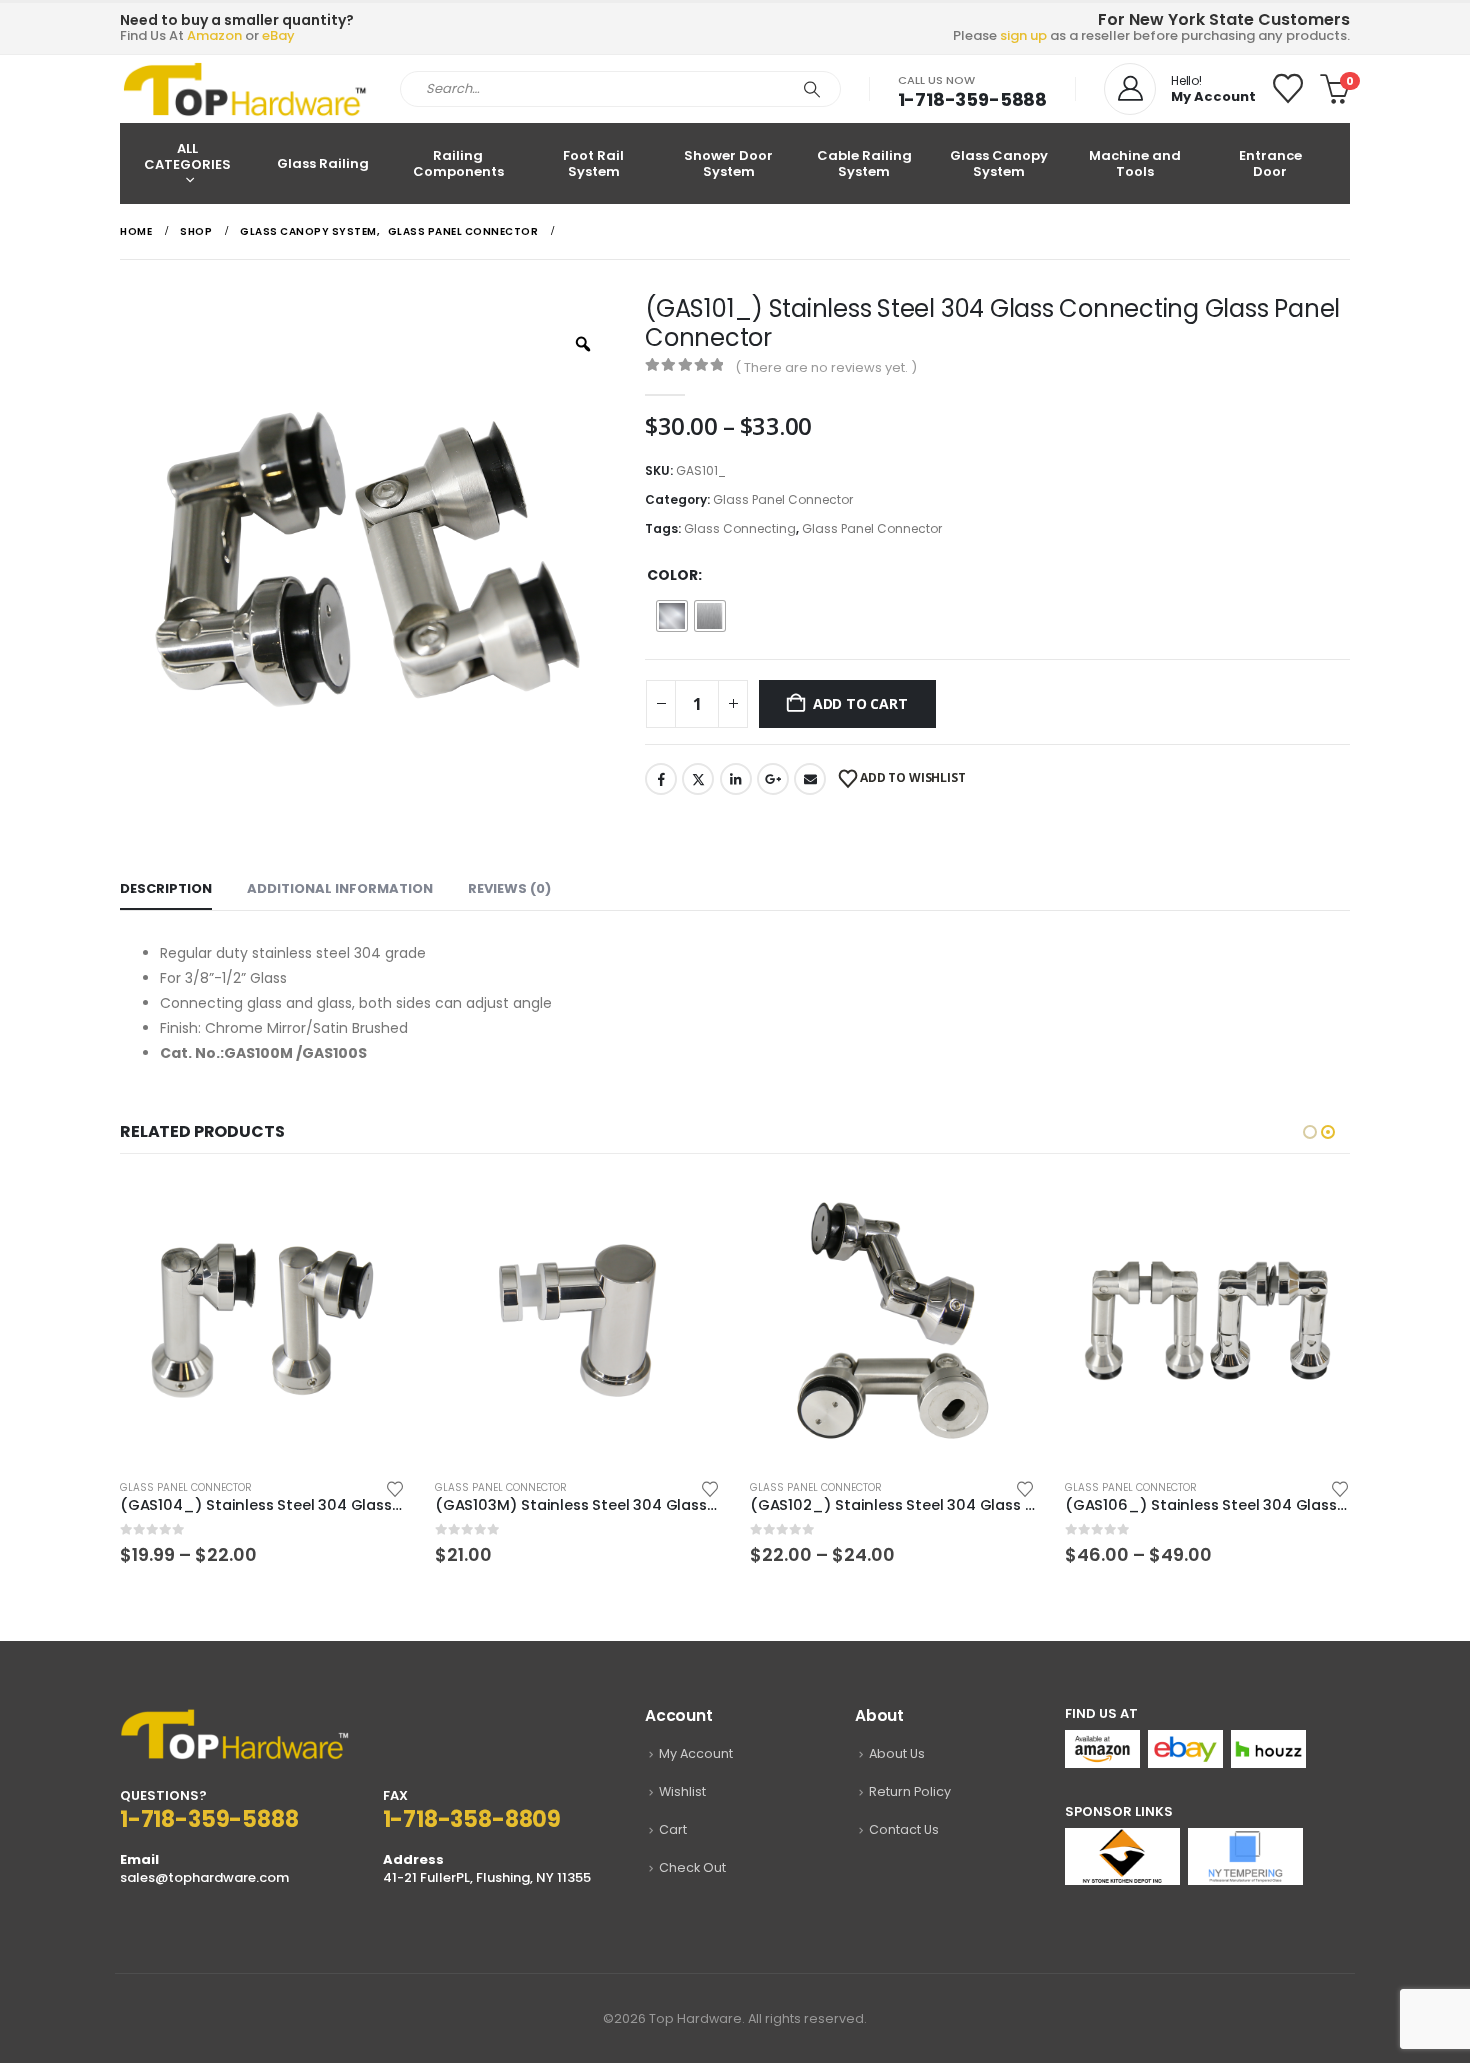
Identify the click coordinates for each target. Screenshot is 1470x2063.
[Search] (812, 89)
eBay (278, 35)
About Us (897, 1753)
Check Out (692, 1867)
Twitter (698, 779)
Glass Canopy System (999, 163)
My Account (696, 1753)
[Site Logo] (245, 89)
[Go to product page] (262, 1320)
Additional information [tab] (340, 888)
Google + (773, 779)
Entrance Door (1270, 163)
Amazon (214, 35)
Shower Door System (728, 163)
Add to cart (860, 703)
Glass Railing (323, 163)
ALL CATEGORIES (187, 156)
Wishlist (682, 1791)
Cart (673, 1829)
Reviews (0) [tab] (509, 888)
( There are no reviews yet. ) (826, 367)
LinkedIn (736, 779)
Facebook (661, 779)
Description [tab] (166, 888)
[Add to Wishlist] (395, 1487)
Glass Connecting (740, 528)
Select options (687, 1211)
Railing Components (458, 163)
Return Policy (910, 1791)
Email (810, 779)
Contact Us (904, 1829)
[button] (1310, 1132)
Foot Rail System (593, 163)
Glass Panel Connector (783, 499)
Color (672, 575)
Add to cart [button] (372, 1211)
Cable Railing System (864, 163)
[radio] (672, 616)
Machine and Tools (1135, 163)
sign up (1023, 35)
